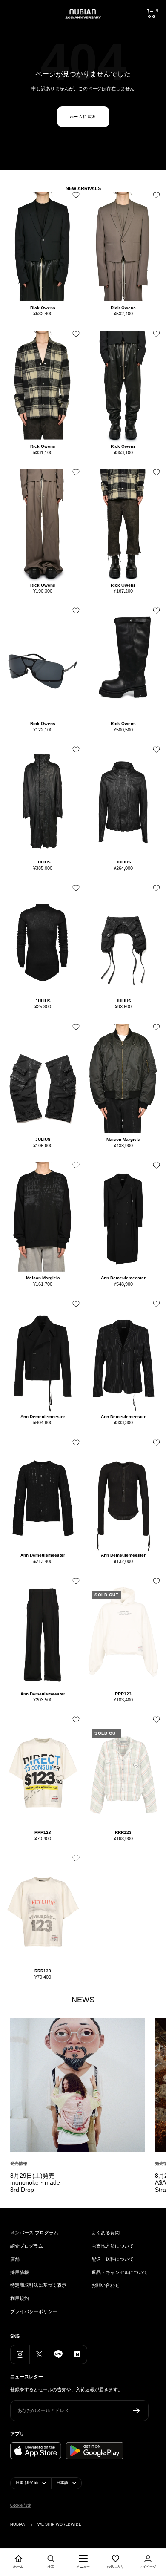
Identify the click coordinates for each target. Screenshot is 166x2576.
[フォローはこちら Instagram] (20, 2354)
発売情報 (19, 2163)
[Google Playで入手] (95, 2451)
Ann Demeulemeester (123, 1278)
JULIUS (43, 862)
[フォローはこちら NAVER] (77, 2354)
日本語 (62, 2483)
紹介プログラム (27, 2246)
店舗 (15, 2259)
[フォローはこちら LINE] (58, 2354)
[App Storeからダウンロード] (36, 2451)
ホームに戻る (83, 117)
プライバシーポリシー (34, 2311)
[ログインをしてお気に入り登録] (74, 198)
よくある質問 (106, 2233)
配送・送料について (113, 2259)
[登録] (136, 2411)
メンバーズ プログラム (34, 2233)
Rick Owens (43, 308)
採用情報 (20, 2272)
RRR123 (123, 1694)
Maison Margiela (123, 1139)
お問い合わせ (106, 2285)
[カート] (151, 14)
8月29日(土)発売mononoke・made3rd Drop (35, 2183)
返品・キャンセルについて (120, 2272)
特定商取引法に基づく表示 (38, 2285)
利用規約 (20, 2298)
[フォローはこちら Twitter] (39, 2354)
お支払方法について (113, 2246)
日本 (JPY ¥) (27, 2483)
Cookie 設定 (21, 2505)
